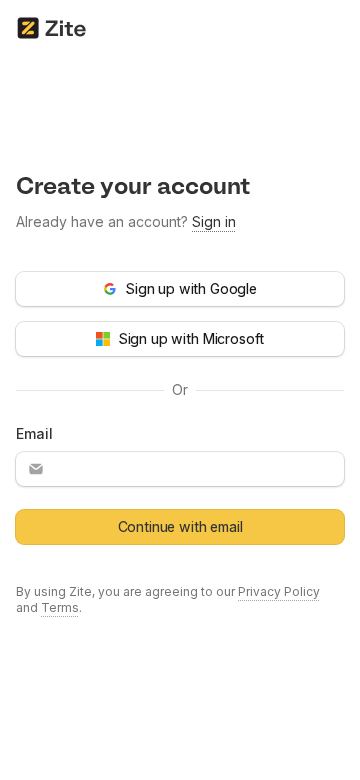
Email (34, 433)
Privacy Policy (279, 591)
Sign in (214, 221)
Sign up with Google (191, 288)
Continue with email (180, 526)
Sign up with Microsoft (191, 338)
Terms (60, 607)
